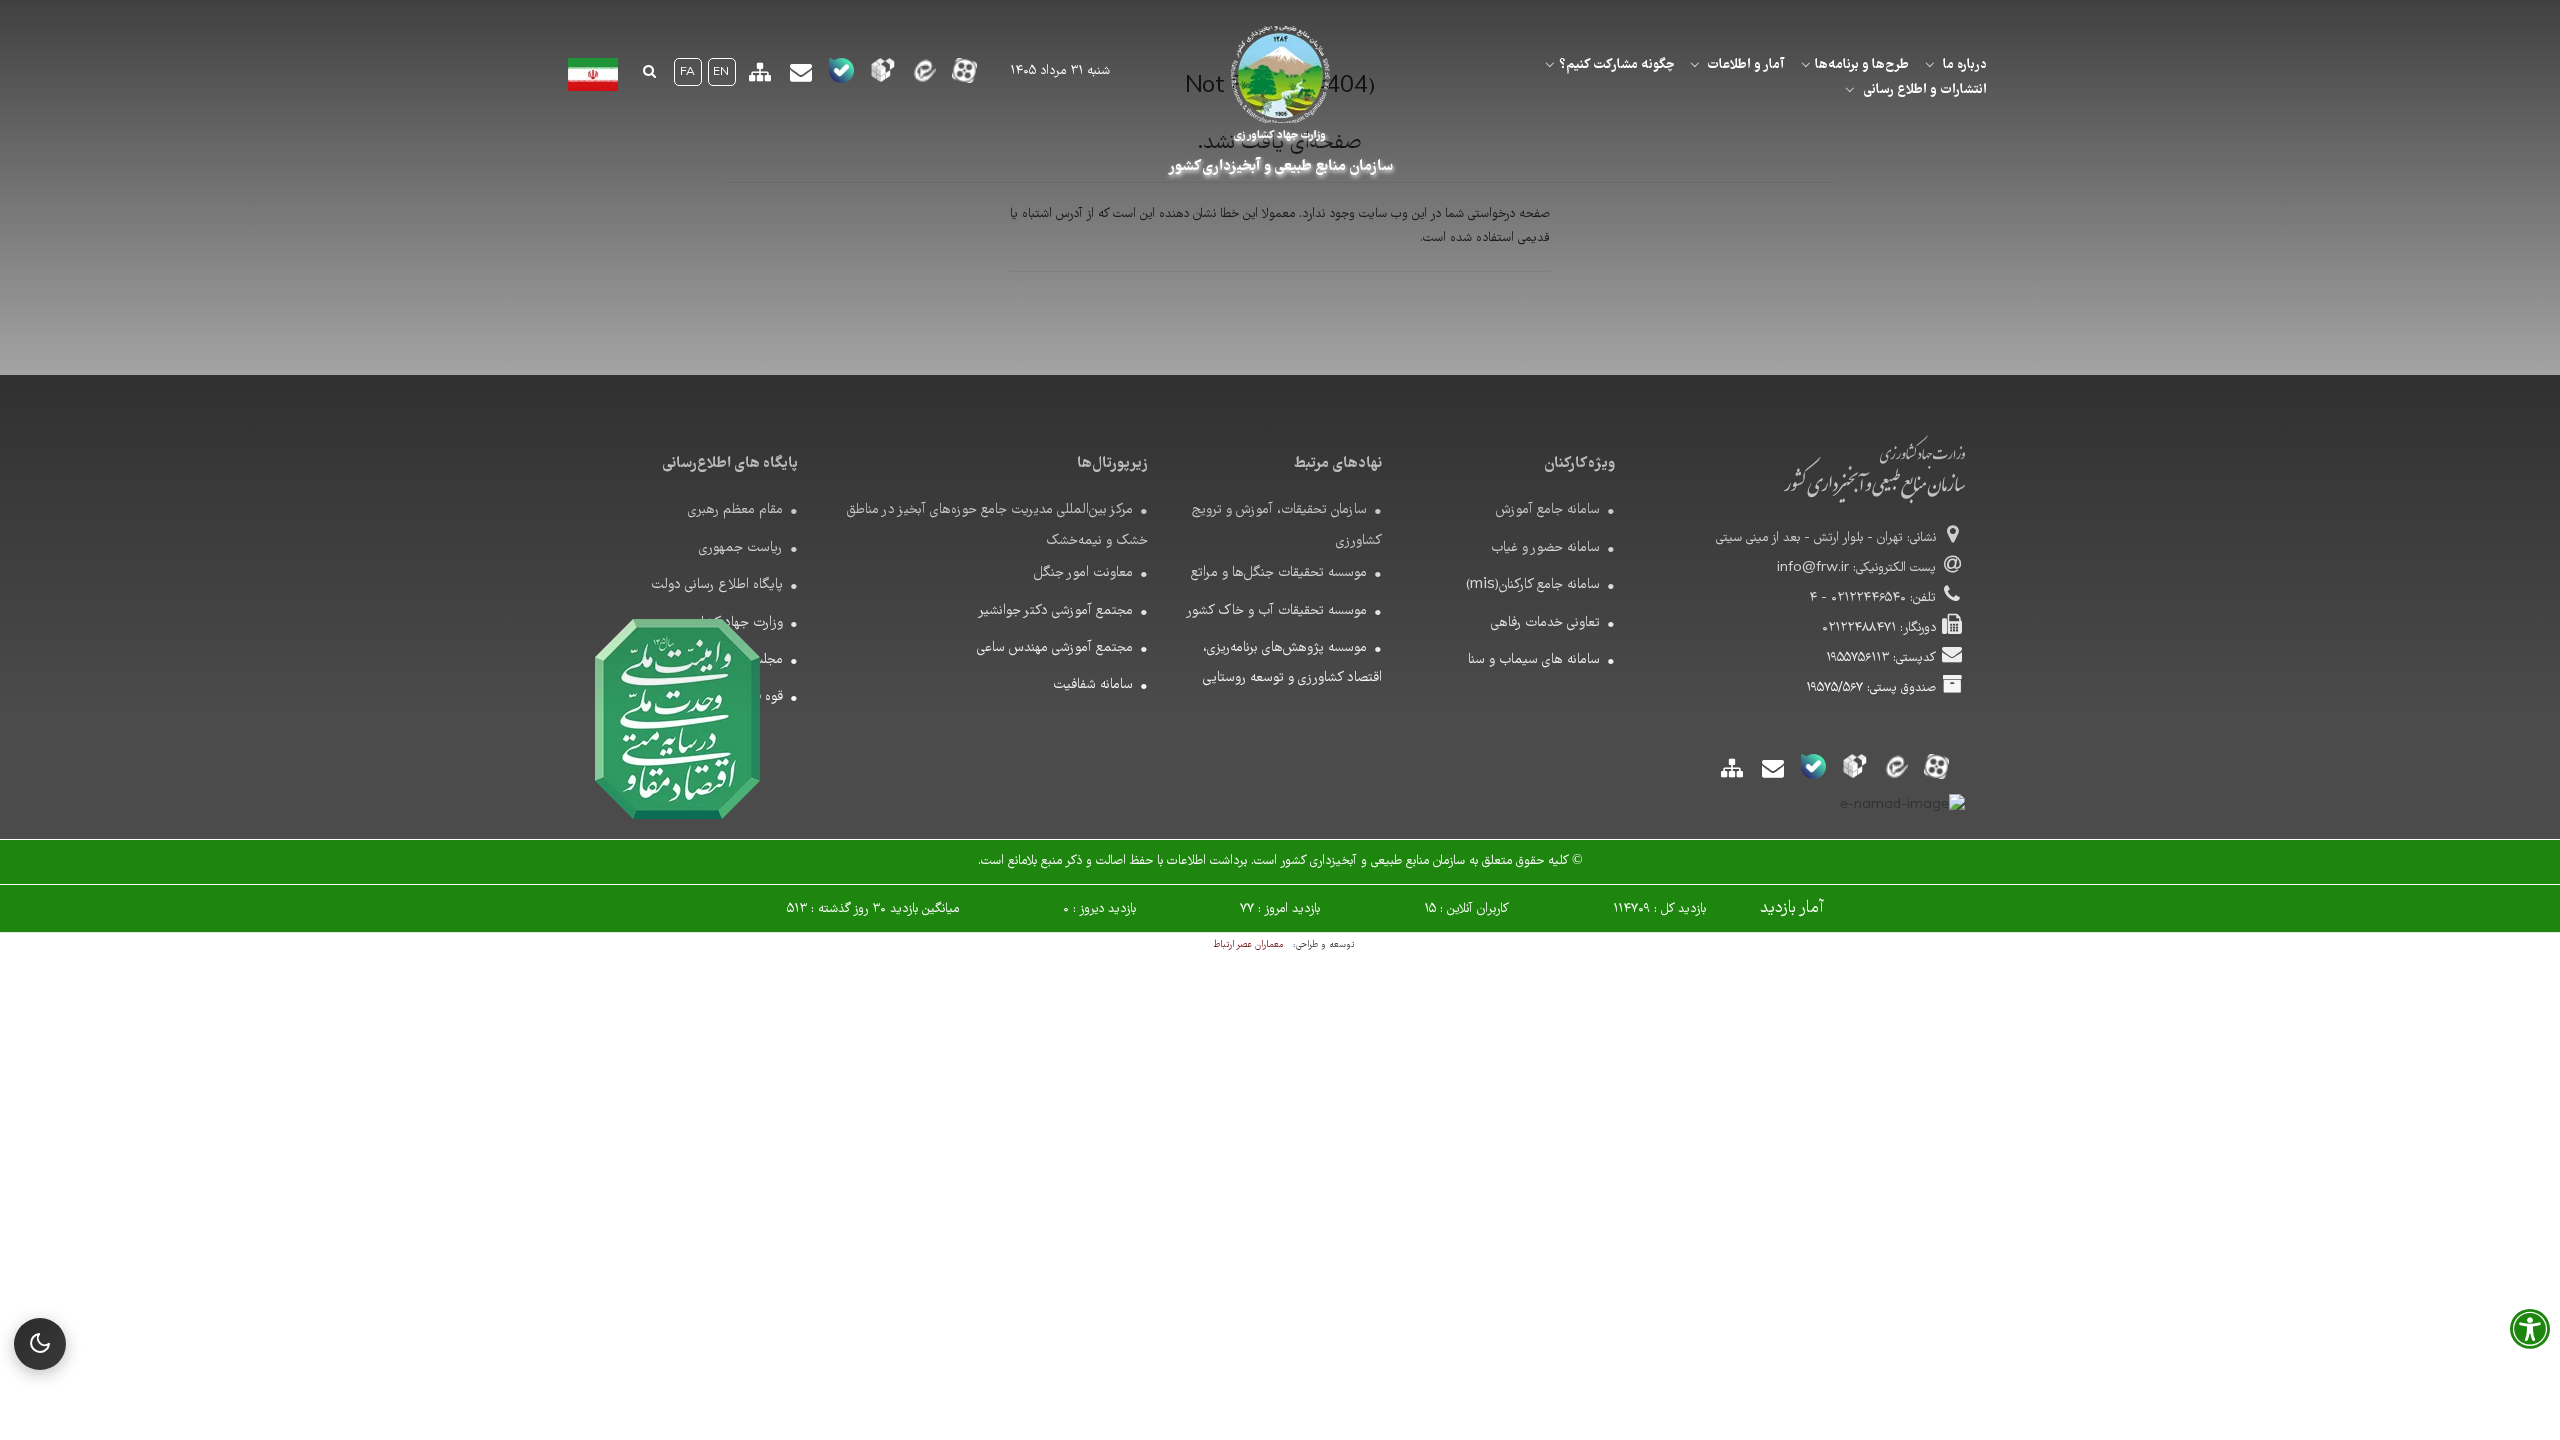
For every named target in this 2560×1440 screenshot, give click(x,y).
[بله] (841, 76)
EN (721, 73)
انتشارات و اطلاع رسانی (1925, 90)
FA (687, 73)
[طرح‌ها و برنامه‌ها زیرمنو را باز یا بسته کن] (1806, 65)
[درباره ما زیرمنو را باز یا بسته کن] (1930, 65)
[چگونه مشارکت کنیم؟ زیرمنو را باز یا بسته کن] (1550, 65)
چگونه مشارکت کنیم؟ (1616, 65)
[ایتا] (923, 76)
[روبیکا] (882, 76)
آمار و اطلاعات (1746, 65)
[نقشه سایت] (759, 79)
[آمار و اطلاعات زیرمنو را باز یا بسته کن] (1695, 65)
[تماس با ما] (800, 79)
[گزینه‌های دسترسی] (2530, 1336)
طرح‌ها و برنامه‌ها (1862, 65)
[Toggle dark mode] (40, 1344)
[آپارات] (964, 76)
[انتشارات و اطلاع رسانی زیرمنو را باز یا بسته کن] (1850, 90)
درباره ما (1965, 65)
